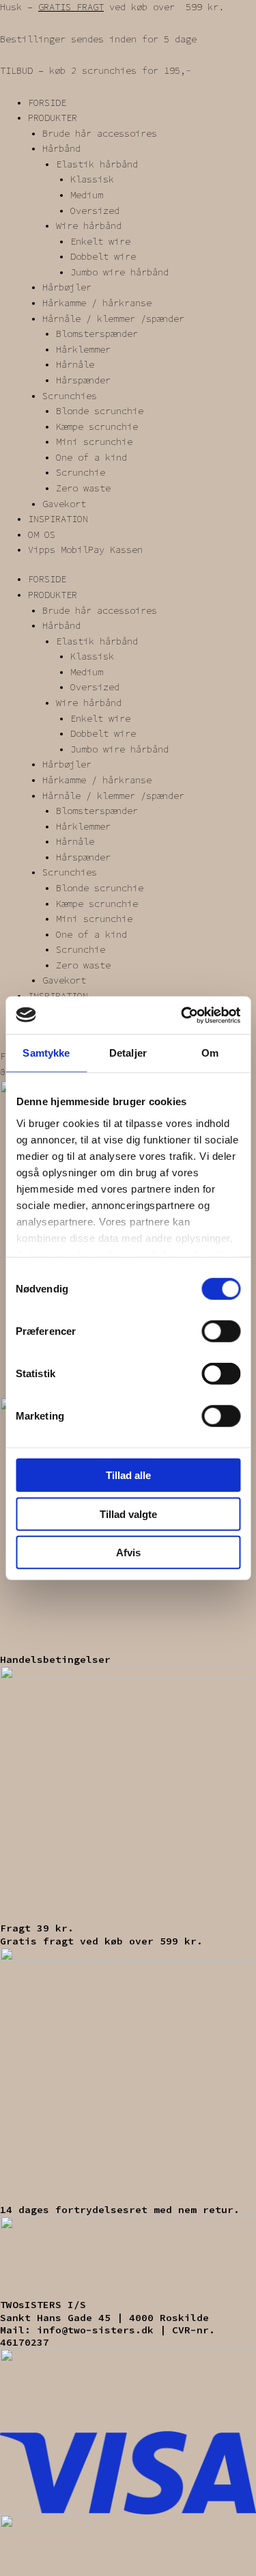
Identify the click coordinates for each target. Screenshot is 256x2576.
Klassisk (92, 179)
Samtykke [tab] (46, 1053)
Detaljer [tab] (128, 1053)
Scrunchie (81, 473)
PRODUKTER (53, 118)
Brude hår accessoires (100, 134)
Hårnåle (75, 365)
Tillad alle (128, 1475)
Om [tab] (210, 1053)
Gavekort (64, 504)
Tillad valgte (128, 1514)
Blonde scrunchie (100, 411)
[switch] (221, 1331)
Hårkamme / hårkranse (97, 303)
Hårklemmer (83, 350)
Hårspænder (83, 380)
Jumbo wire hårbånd (119, 272)
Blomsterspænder (97, 334)
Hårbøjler (67, 287)
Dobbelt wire (103, 257)
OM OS (42, 535)
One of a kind (91, 458)
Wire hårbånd (89, 226)
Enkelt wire (100, 242)
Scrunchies (70, 396)
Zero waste (83, 488)
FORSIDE (47, 103)
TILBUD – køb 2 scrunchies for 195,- (96, 71)
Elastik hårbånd (97, 164)
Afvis (128, 1553)
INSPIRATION (58, 519)
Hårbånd (61, 149)
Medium (87, 195)
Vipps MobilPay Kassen (85, 550)
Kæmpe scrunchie (97, 427)
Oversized (95, 211)
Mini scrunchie (94, 442)
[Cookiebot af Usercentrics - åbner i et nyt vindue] (182, 1015)
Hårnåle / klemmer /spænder (113, 319)
